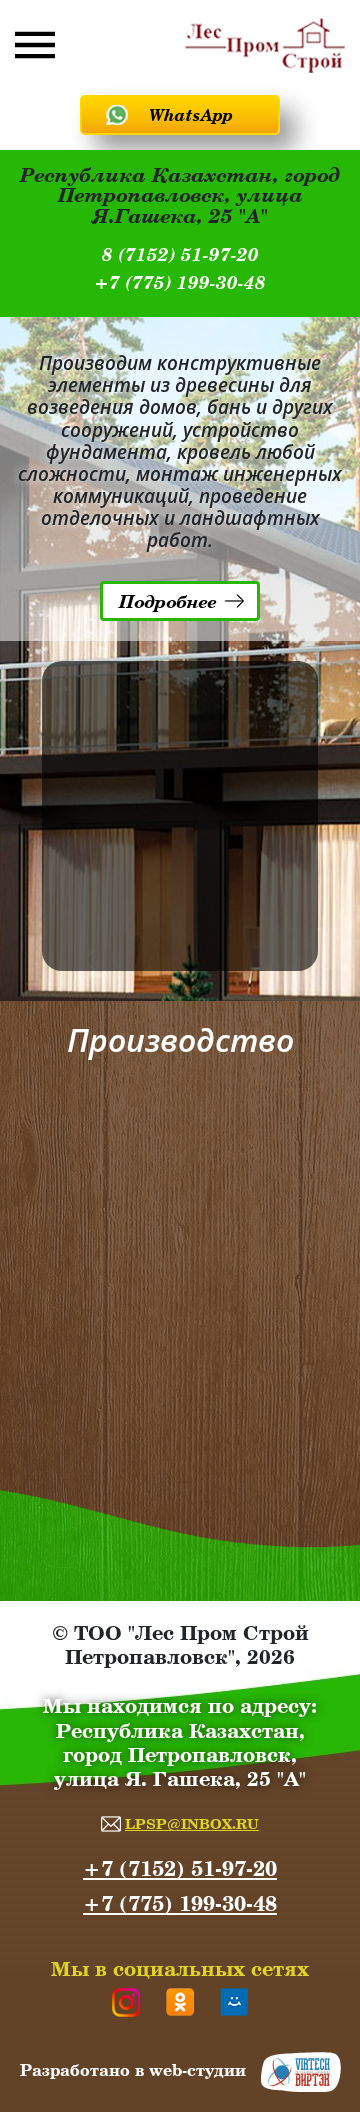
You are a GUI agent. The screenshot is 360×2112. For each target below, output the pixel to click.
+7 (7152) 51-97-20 (180, 1869)
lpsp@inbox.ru (192, 1824)
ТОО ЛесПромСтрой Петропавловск (265, 45)
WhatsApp (191, 115)
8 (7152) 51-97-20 (180, 255)
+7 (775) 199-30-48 (180, 283)
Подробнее (168, 601)
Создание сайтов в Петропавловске (301, 2072)
